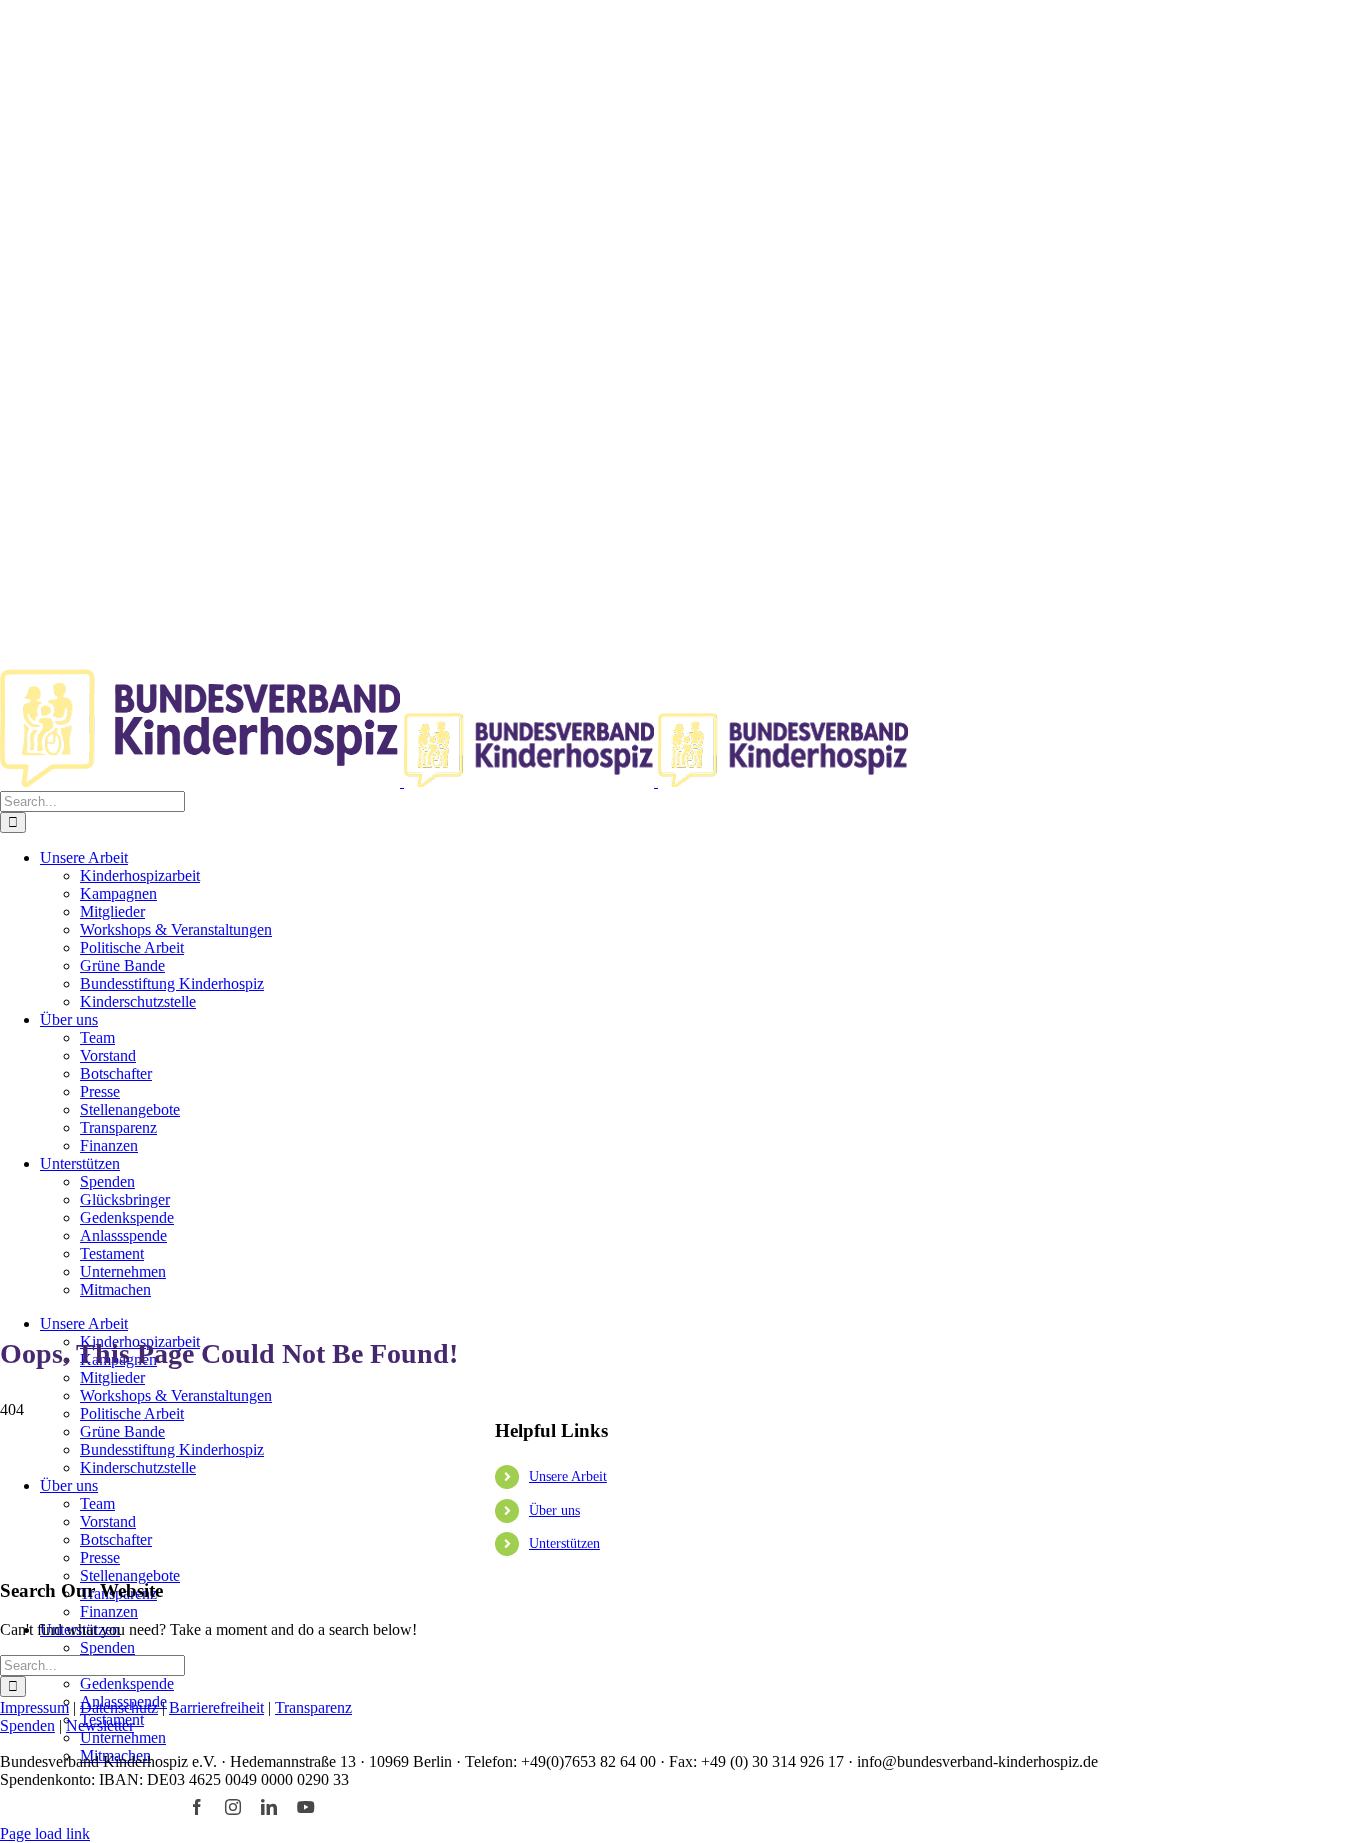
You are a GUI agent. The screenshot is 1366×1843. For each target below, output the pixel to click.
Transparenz (313, 1707)
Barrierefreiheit (216, 1707)
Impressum (34, 1707)
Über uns (554, 1510)
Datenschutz (119, 1707)
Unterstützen (564, 1543)
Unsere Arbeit (568, 1476)
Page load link (45, 1833)
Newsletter (100, 1725)
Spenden (27, 1725)
